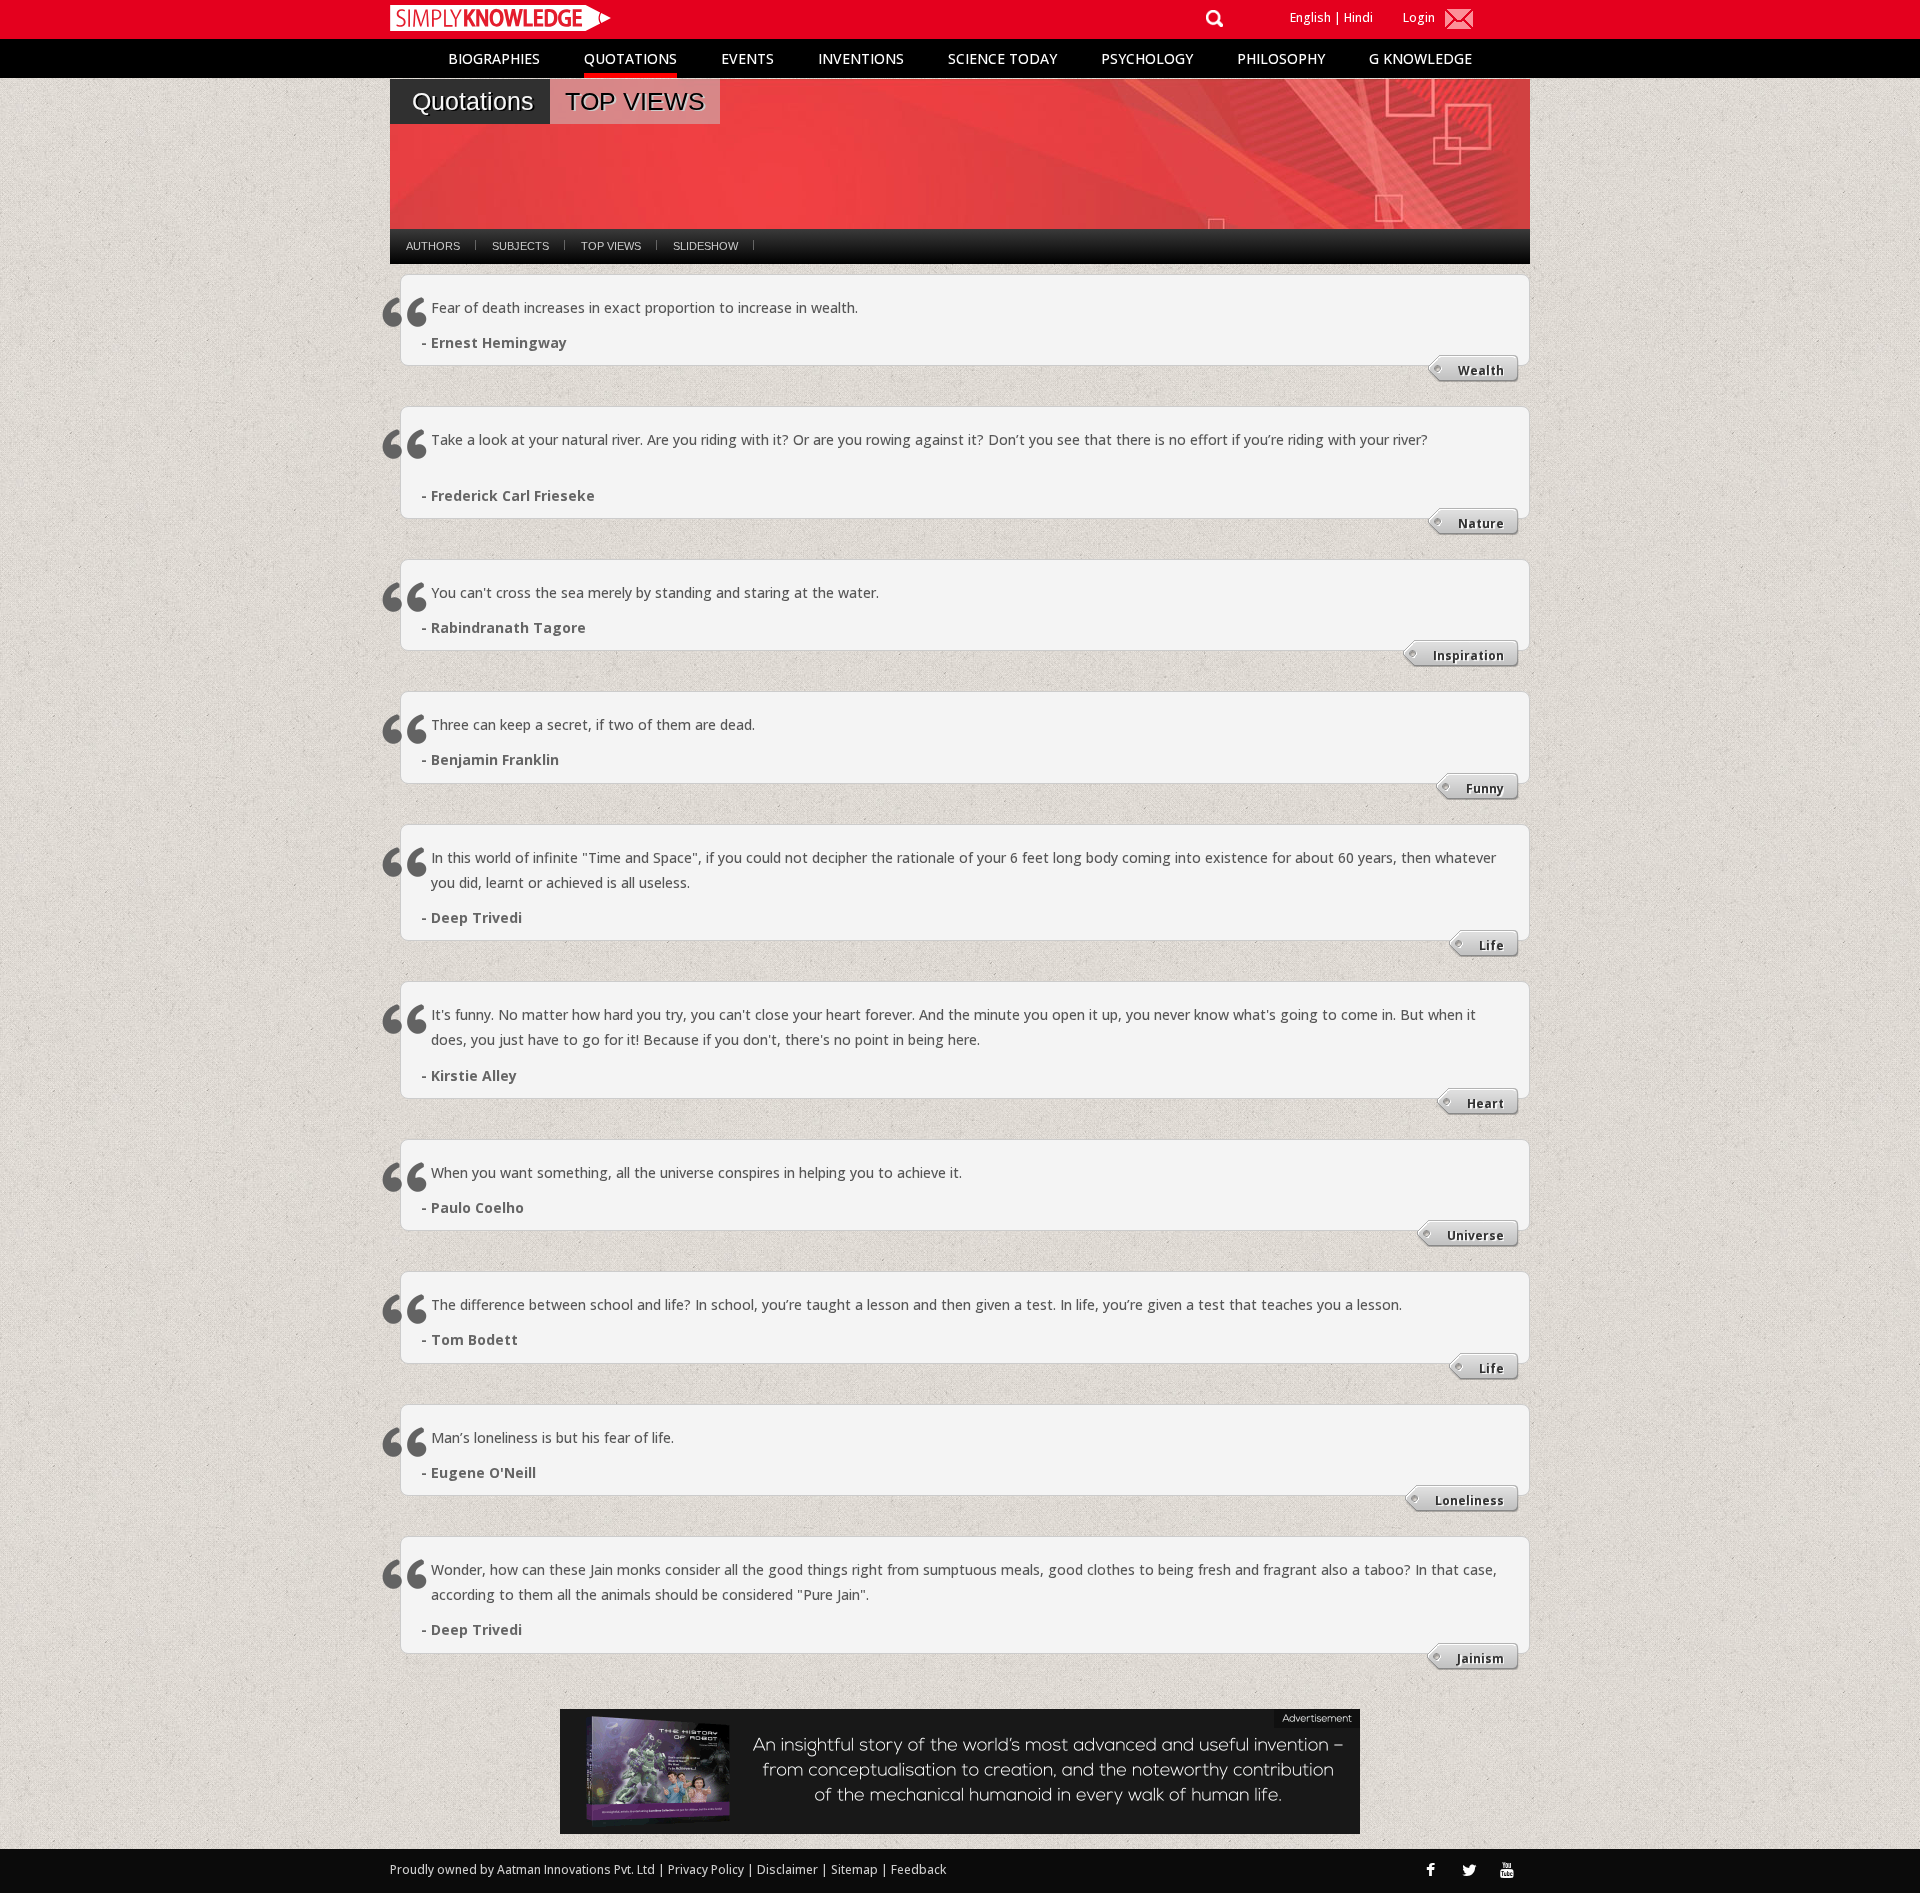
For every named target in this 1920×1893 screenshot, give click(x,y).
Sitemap (856, 1869)
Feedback (918, 1869)
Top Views (611, 246)
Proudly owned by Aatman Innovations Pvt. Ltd (522, 1869)
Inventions (861, 58)
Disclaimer (787, 1869)
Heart (1485, 1103)
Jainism (1480, 1658)
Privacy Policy (707, 1869)
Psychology (1147, 58)
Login (1419, 17)
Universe (1475, 1235)
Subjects (520, 246)
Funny (1485, 788)
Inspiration (1468, 655)
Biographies (494, 58)
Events (747, 58)
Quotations (630, 58)
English (1310, 17)
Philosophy (1281, 58)
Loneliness (1469, 1500)
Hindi (1358, 17)
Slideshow (705, 246)
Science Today (1002, 58)
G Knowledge (1420, 58)
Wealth (1481, 370)
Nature (1481, 523)
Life (1491, 945)
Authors (433, 246)
